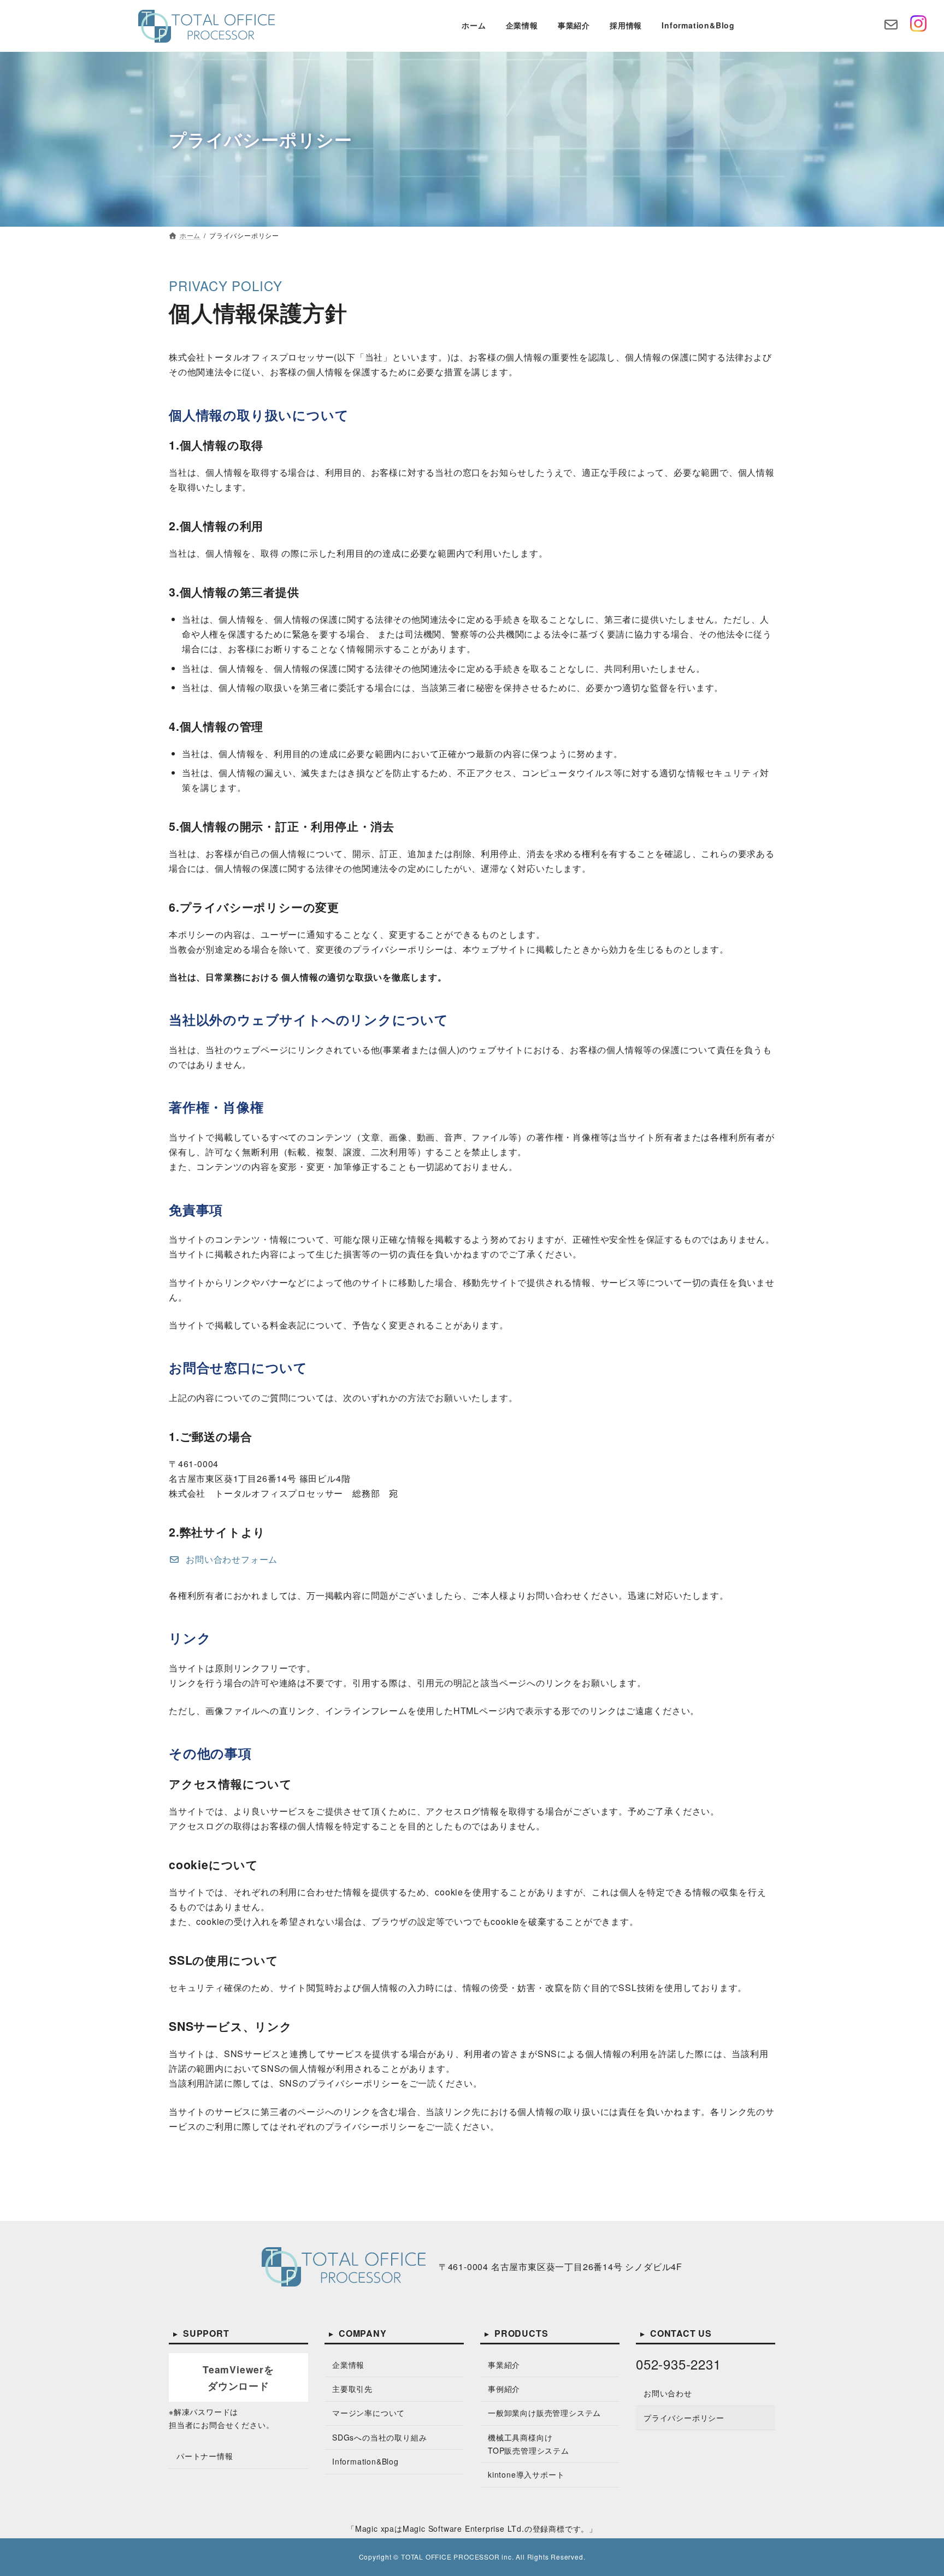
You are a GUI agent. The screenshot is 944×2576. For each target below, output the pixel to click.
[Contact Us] (891, 26)
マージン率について (368, 2413)
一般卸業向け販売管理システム (544, 2413)
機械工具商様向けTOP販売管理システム (529, 2444)
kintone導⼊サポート (526, 2474)
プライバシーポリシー (684, 2418)
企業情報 (348, 2365)
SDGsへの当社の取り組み (379, 2437)
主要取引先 (352, 2389)
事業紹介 (504, 2365)
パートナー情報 (205, 2456)
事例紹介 (504, 2389)
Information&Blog (365, 2461)
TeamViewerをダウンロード (238, 2377)
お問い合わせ (668, 2393)
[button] (223, 1559)
